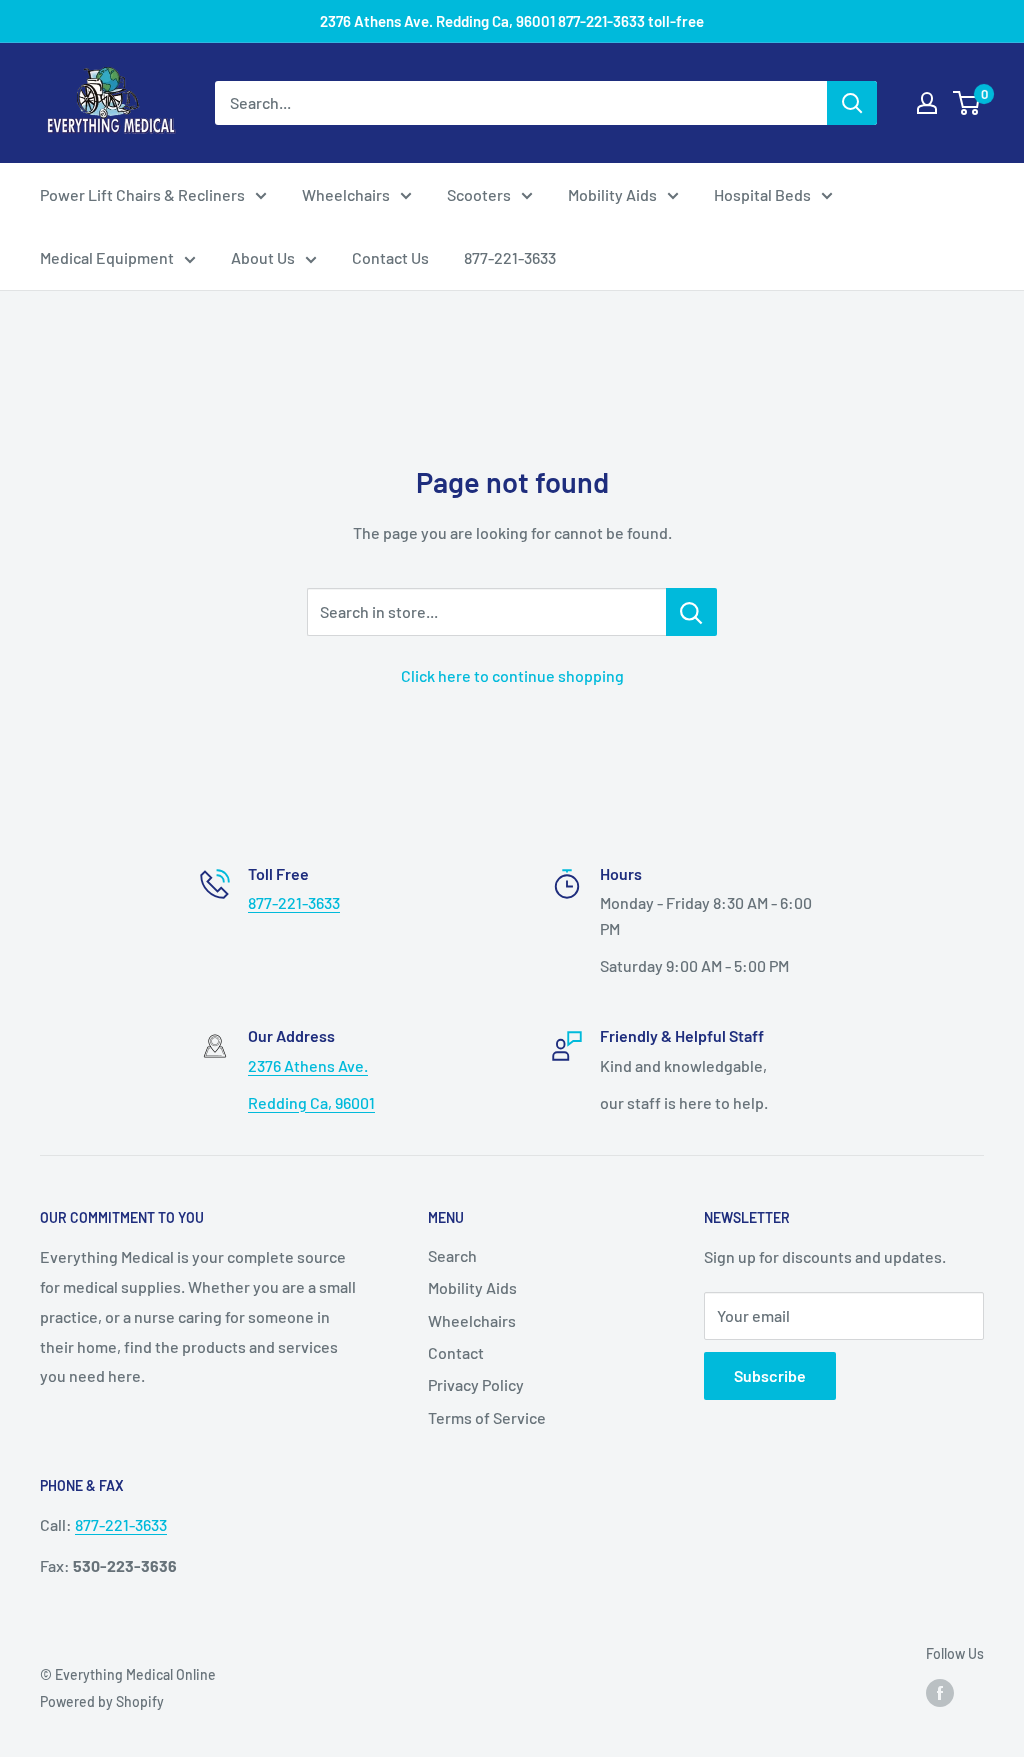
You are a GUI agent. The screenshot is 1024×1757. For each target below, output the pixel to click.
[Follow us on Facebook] (940, 1692)
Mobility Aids (472, 1287)
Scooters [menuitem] (479, 194)
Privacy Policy (476, 1384)
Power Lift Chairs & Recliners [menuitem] (142, 194)
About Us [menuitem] (263, 257)
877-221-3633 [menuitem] (510, 257)
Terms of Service (487, 1417)
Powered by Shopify (102, 1701)
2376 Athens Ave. (308, 1065)
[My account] (927, 103)
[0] (967, 103)
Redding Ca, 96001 (311, 1102)
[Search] (852, 103)
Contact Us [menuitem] (390, 257)
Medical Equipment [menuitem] (107, 257)
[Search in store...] (691, 612)
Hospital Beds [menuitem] (762, 194)
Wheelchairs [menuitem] (346, 194)
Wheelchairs (472, 1320)
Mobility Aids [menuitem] (612, 194)
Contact (456, 1352)
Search (452, 1255)
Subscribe (770, 1375)
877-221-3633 (294, 902)
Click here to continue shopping (512, 675)
